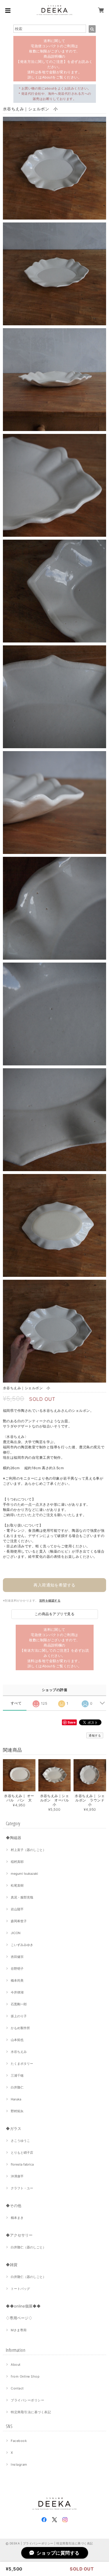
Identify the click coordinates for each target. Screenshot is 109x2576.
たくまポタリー (22, 2064)
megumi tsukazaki (24, 1874)
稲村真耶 (17, 1862)
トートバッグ (20, 2289)
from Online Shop (25, 2376)
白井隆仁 (17, 2087)
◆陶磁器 (14, 1838)
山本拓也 (17, 2040)
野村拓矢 (17, 2111)
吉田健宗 (17, 1957)
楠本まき (17, 2218)
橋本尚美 (17, 1980)
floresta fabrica (22, 2164)
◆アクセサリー (19, 2235)
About (16, 2365)
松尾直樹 (17, 1885)
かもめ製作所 (20, 2028)
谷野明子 (17, 1969)
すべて (16, 1703)
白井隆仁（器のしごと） (28, 2247)
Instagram (19, 2464)
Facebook (19, 2441)
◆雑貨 (12, 2265)
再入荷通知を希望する (54, 1585)
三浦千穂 (17, 2075)
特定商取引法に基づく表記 (31, 2412)
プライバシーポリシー (27, 2400)
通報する (95, 1735)
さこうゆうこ (20, 2141)
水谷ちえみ (19, 2052)
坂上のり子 (19, 2016)
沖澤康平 (17, 2176)
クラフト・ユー (22, 2188)
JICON (16, 1933)
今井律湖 (17, 1992)
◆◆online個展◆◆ (23, 2306)
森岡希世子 (19, 1921)
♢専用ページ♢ (19, 2318)
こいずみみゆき (22, 1945)
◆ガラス (14, 2128)
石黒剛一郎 (19, 2004)
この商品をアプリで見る (54, 1614)
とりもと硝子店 (22, 2153)
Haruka (16, 2099)
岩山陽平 (17, 1909)
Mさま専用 (19, 2330)
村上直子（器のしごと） (28, 1850)
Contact (17, 2388)
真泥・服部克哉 (22, 1897)
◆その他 (14, 2206)
